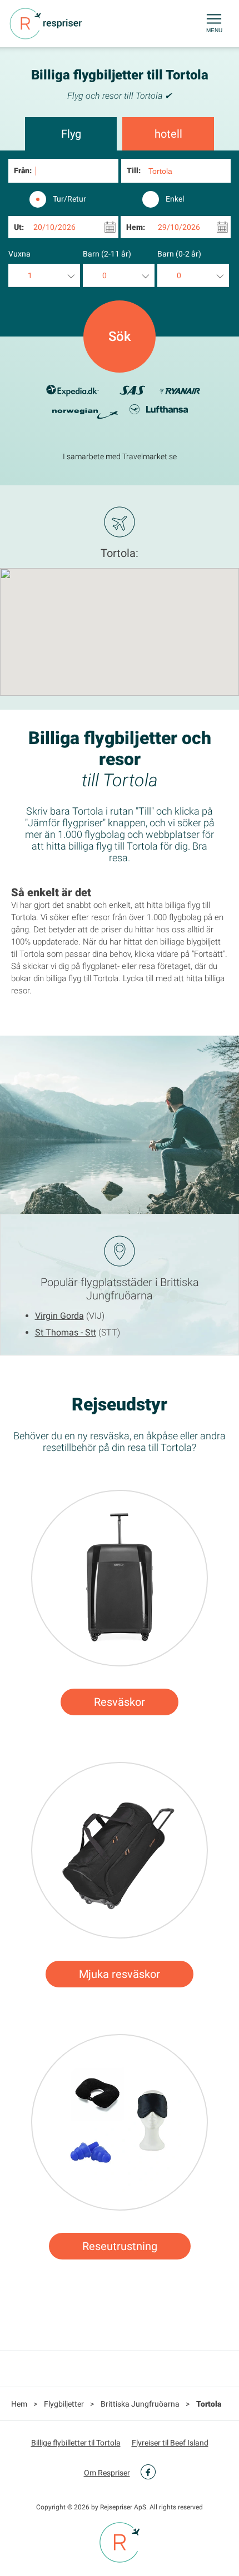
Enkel (175, 199)
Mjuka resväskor (120, 1974)
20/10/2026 (54, 227)
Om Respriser (107, 2473)
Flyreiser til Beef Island (170, 2443)
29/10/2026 (179, 227)
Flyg (71, 134)
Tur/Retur (69, 199)
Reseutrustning (120, 2246)
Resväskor (120, 1702)
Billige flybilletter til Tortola (76, 2443)
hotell (168, 134)
